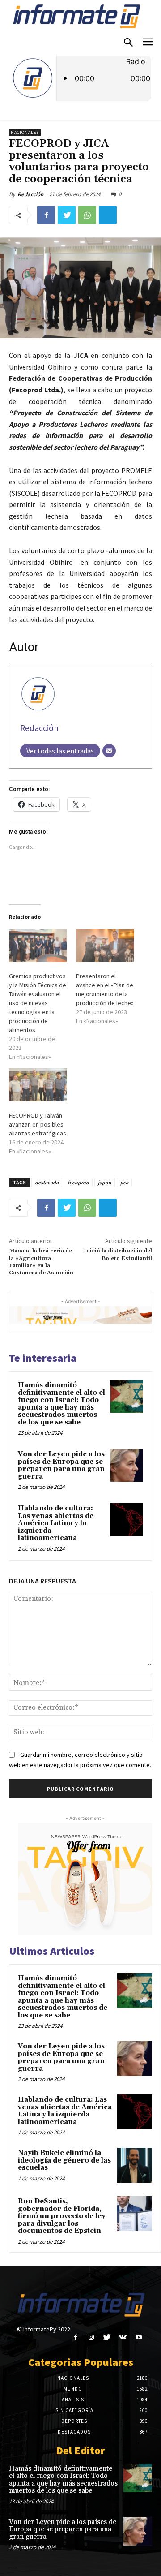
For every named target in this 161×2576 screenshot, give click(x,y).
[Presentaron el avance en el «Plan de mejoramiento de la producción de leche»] (105, 946)
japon (105, 1182)
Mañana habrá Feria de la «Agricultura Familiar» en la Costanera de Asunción (41, 1262)
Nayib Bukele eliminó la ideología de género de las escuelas (64, 2160)
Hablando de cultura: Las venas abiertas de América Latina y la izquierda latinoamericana (56, 1523)
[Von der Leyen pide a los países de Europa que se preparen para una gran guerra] (127, 1465)
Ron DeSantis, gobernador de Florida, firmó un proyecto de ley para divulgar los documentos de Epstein (62, 2216)
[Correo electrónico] (109, 751)
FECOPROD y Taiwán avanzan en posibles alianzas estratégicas (38, 1124)
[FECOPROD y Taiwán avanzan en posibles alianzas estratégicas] (38, 1085)
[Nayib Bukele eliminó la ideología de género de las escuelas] (135, 2165)
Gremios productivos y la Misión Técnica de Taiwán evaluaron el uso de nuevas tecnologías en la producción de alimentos (38, 1003)
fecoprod (78, 1182)
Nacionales (25, 132)
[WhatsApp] (87, 215)
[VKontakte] (123, 2337)
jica (124, 1182)
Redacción (30, 194)
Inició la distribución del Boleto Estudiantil (118, 1254)
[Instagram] (91, 2337)
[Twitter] (67, 215)
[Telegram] (108, 215)
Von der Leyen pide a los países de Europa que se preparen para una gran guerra (61, 1465)
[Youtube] (138, 2337)
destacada (47, 1182)
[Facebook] (46, 215)
